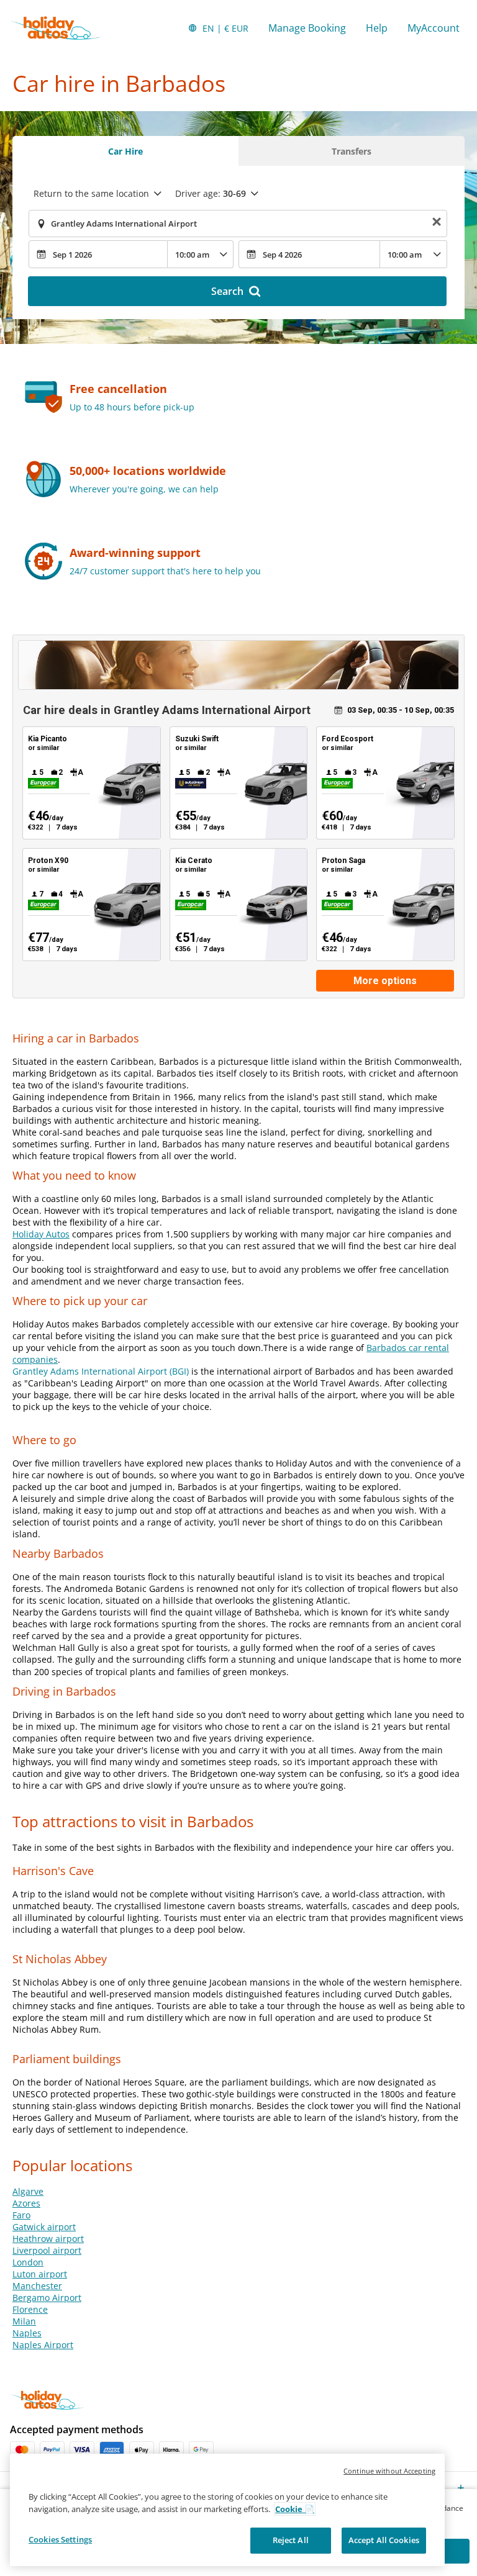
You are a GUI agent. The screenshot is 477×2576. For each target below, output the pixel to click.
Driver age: (211, 193)
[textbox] (238, 224)
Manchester (37, 2286)
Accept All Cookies (384, 2540)
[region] (227, 2510)
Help (377, 28)
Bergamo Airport (47, 2298)
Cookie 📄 (295, 2509)
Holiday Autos (41, 1234)
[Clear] (437, 224)
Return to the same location (91, 193)
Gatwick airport (44, 2227)
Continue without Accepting (389, 2471)
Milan (24, 2321)
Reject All (291, 2540)
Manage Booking (307, 28)
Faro (21, 2215)
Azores (26, 2203)
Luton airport (40, 2274)
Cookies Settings (60, 2539)
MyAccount (434, 28)
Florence (30, 2309)
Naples (27, 2333)
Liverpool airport (47, 2250)
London (28, 2262)
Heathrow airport (48, 2239)
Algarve (28, 2191)
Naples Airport (43, 2345)
